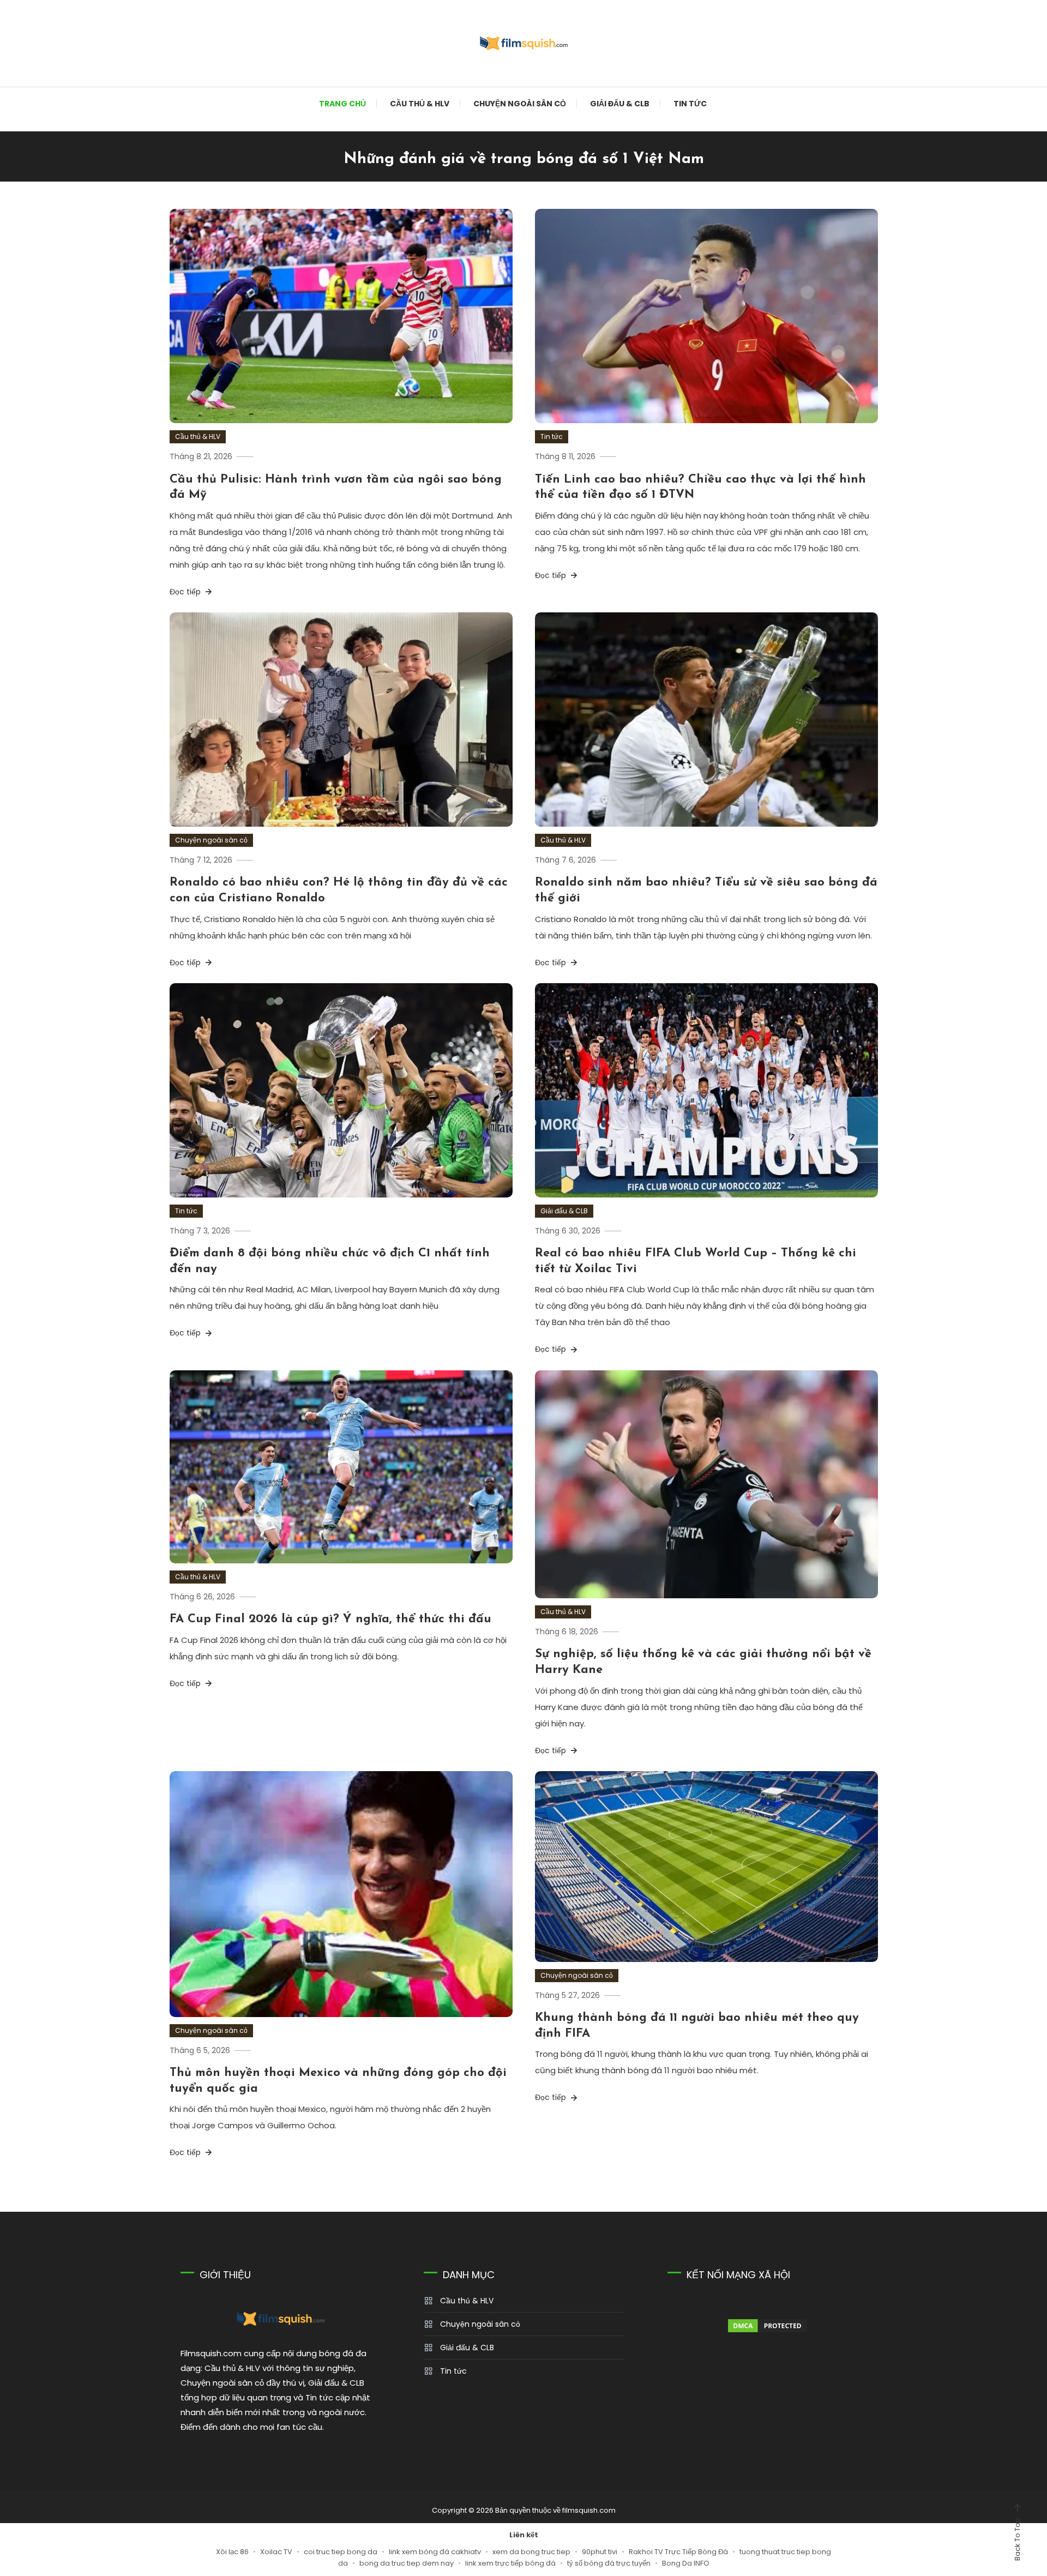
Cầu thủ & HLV (420, 104)
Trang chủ (342, 104)
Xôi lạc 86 (232, 2552)
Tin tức (690, 104)
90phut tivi (600, 2552)
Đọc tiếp (186, 592)
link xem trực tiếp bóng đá (510, 2563)
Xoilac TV (276, 2552)
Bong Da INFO (686, 2563)
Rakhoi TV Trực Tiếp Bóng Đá (678, 2552)
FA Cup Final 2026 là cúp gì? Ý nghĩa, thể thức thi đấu (330, 1619)
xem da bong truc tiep (531, 2552)
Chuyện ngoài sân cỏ (520, 104)
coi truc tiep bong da (341, 2552)
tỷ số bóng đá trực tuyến (609, 2563)
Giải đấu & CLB (620, 104)
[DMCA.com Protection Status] (767, 2326)
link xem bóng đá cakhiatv (435, 2552)
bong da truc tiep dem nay (407, 2563)
